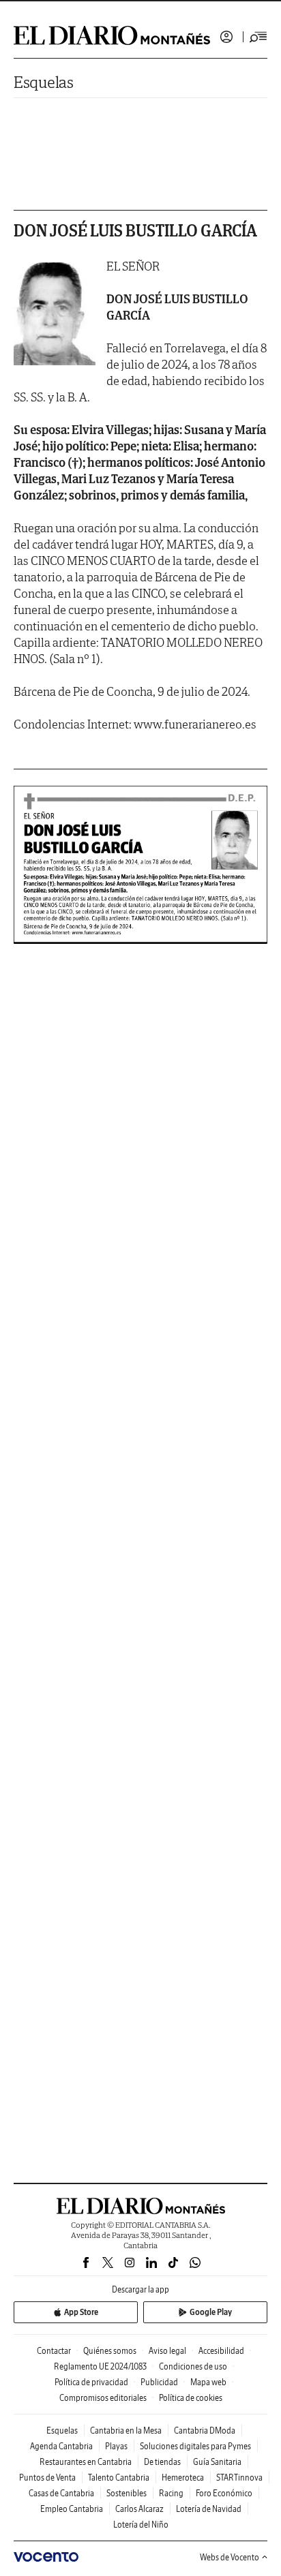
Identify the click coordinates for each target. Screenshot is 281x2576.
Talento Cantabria (119, 2478)
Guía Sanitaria (217, 2462)
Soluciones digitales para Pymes (195, 2446)
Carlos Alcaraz (139, 2509)
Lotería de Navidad (209, 2509)
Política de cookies (191, 2398)
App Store (81, 2312)
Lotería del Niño (141, 2525)
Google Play (211, 2312)
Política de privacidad (91, 2382)
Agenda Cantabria (61, 2446)
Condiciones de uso (193, 2366)
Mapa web (208, 2382)
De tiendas (162, 2462)
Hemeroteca (183, 2478)
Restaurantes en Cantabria (86, 2462)
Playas (116, 2446)
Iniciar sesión (226, 37)
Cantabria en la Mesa (126, 2431)
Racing (171, 2493)
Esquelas (44, 82)
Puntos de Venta (47, 2478)
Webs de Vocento (230, 2557)
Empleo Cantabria (72, 2509)
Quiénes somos (110, 2351)
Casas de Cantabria (61, 2493)
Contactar (54, 2351)
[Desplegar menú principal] (258, 37)
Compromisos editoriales (103, 2398)
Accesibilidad (221, 2351)
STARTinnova (239, 2478)
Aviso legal (167, 2351)
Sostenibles (127, 2493)
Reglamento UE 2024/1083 (100, 2366)
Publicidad (159, 2382)
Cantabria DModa (205, 2431)
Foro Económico (224, 2493)
